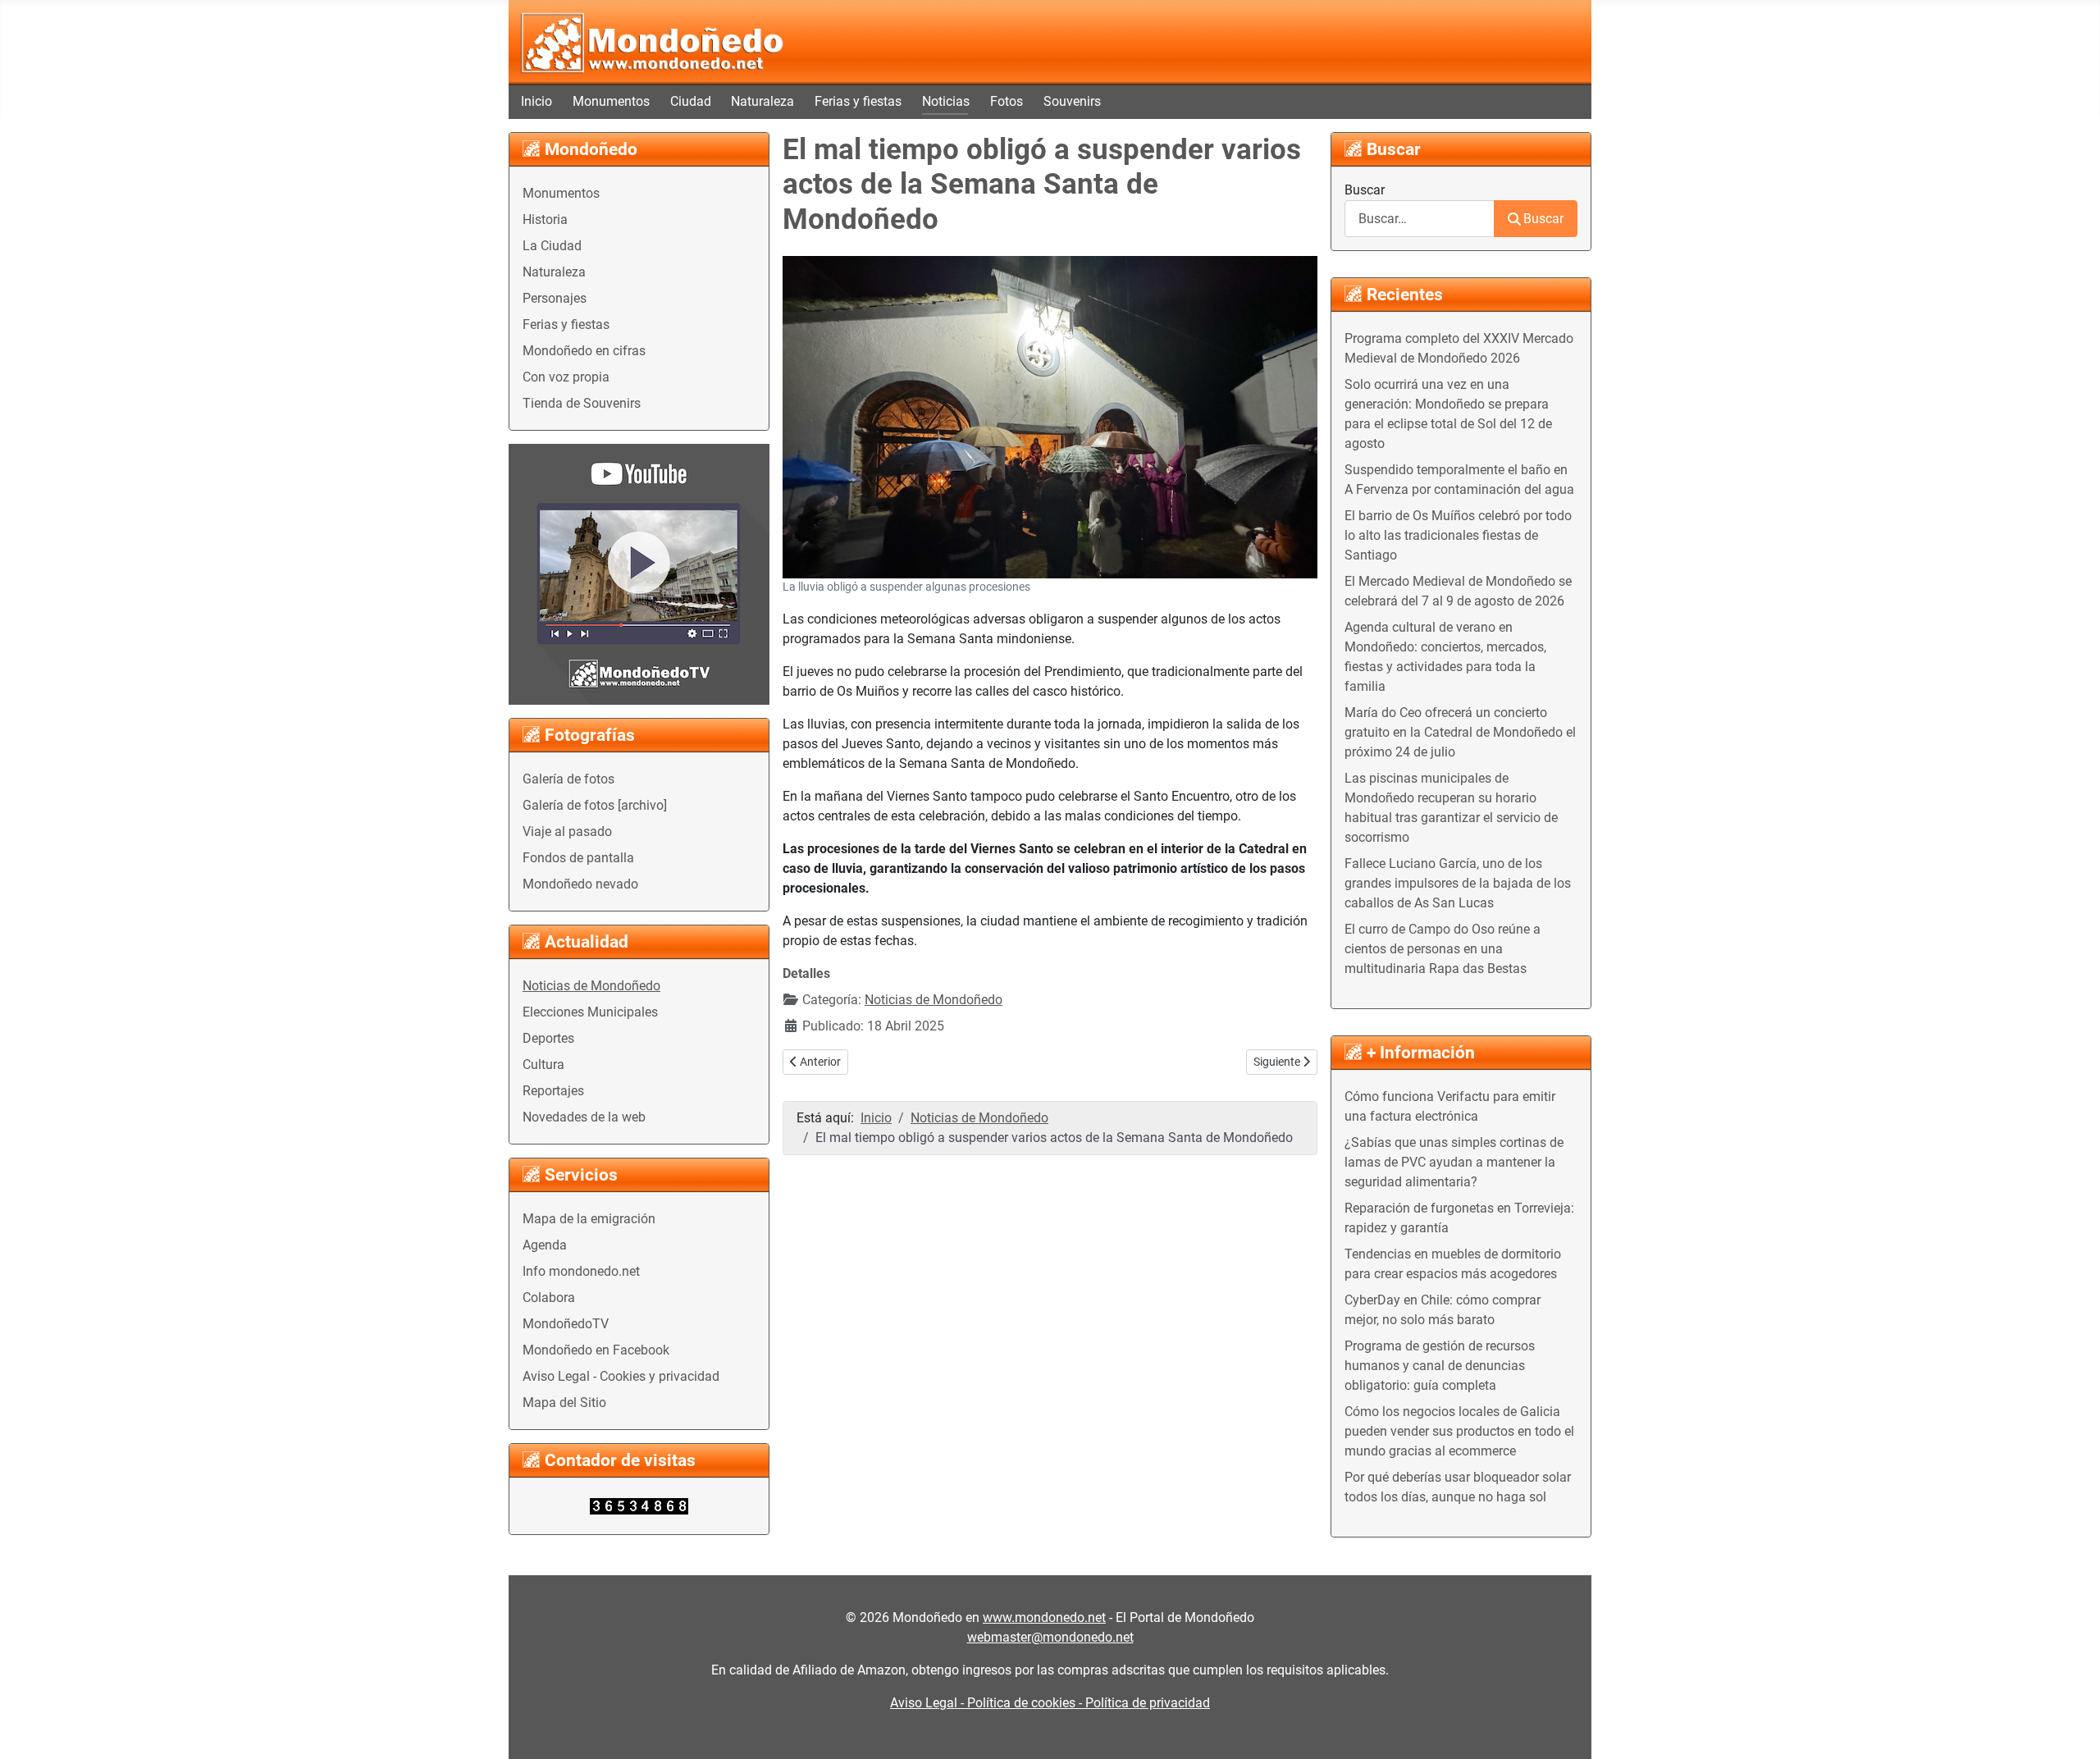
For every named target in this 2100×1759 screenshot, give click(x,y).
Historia (545, 219)
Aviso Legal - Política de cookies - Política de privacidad (1050, 1703)
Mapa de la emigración (589, 1219)
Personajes (555, 298)
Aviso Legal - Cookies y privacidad (621, 1376)
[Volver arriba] (2071, 1729)
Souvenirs (1072, 101)
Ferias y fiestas (858, 101)
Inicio (536, 101)
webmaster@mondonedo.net (1050, 1637)
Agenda (545, 1245)
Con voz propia (566, 377)
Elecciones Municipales (590, 1012)
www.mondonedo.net (1044, 1617)
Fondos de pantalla (578, 858)
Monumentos (611, 101)
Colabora (549, 1298)
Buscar (1365, 190)
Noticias (946, 101)
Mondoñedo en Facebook (596, 1350)
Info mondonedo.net (581, 1271)
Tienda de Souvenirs (582, 403)
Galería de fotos (568, 779)
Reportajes (553, 1091)
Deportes (548, 1038)
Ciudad (691, 101)
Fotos (1007, 101)
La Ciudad (552, 246)
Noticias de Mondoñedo (591, 986)
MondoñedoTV (566, 1324)
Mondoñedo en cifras (584, 351)
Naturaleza (762, 101)
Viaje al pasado (567, 832)
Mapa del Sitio (564, 1403)
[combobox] (1420, 219)
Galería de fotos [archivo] (595, 805)
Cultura (543, 1065)
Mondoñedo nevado (580, 884)
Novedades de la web (584, 1117)
